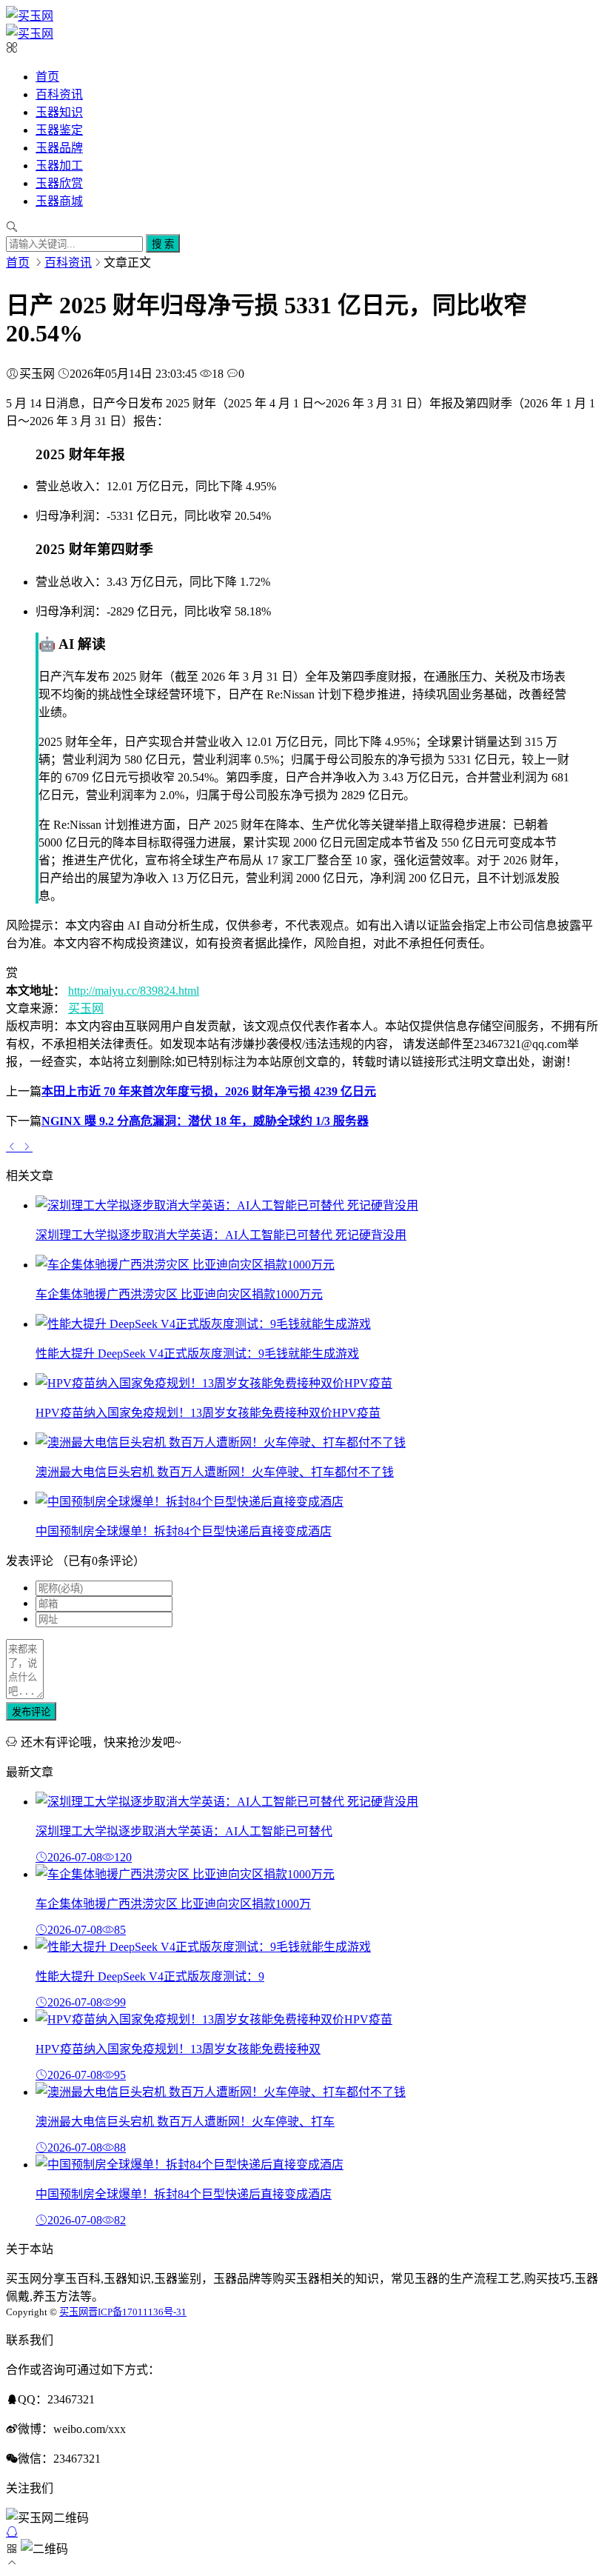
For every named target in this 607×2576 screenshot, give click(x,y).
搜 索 (163, 244)
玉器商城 (59, 201)
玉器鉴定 (59, 130)
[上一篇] (13, 1147)
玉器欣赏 (59, 183)
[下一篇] (27, 1147)
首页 (47, 77)
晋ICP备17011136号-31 (137, 2312)
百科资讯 (59, 94)
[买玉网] (30, 16)
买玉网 (86, 1008)
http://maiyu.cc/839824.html (134, 991)
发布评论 (31, 1712)
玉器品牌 (59, 148)
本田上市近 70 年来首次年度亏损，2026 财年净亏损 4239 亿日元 (209, 1091)
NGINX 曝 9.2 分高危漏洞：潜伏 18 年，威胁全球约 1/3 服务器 (205, 1121)
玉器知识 (59, 112)
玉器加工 (59, 166)
